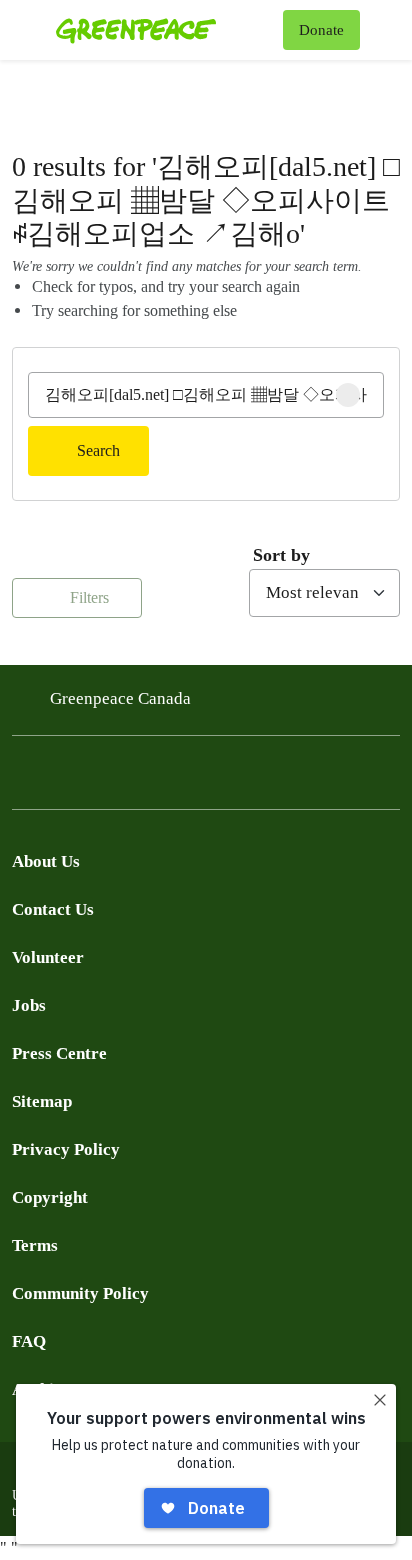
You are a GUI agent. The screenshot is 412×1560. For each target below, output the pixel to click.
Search (98, 450)
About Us (46, 861)
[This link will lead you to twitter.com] (64, 778)
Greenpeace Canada (120, 698)
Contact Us (53, 909)
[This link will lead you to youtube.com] (104, 778)
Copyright (50, 1197)
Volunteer (48, 957)
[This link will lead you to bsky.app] (184, 778)
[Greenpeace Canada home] (165, 30)
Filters (87, 597)
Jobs (29, 1005)
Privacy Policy (66, 1149)
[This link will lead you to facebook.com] (24, 778)
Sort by (281, 555)
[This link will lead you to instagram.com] (144, 778)
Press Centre (59, 1053)
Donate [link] (321, 30)
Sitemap (42, 1101)
